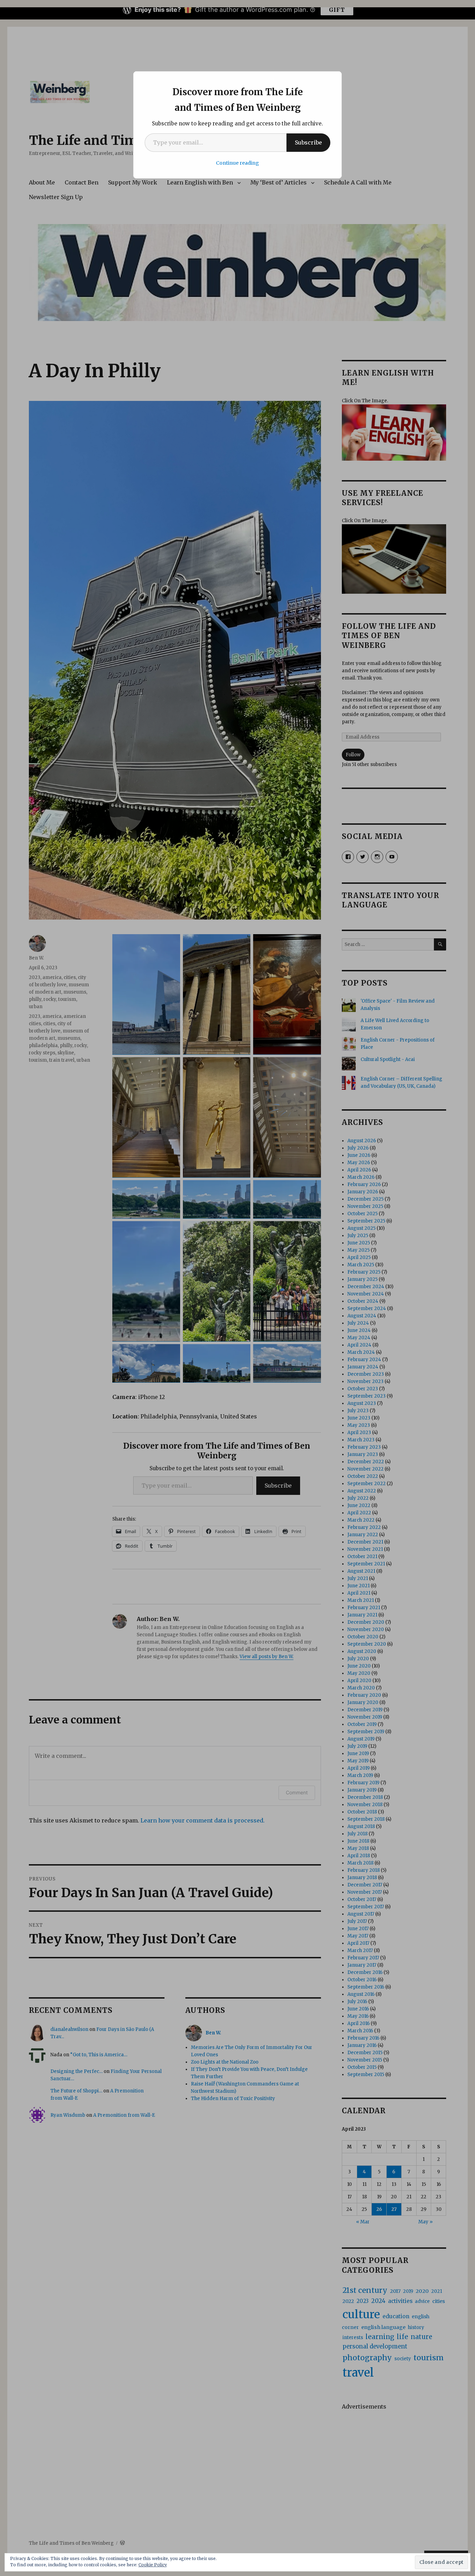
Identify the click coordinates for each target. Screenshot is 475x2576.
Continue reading (237, 163)
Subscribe (308, 142)
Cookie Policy (153, 2565)
